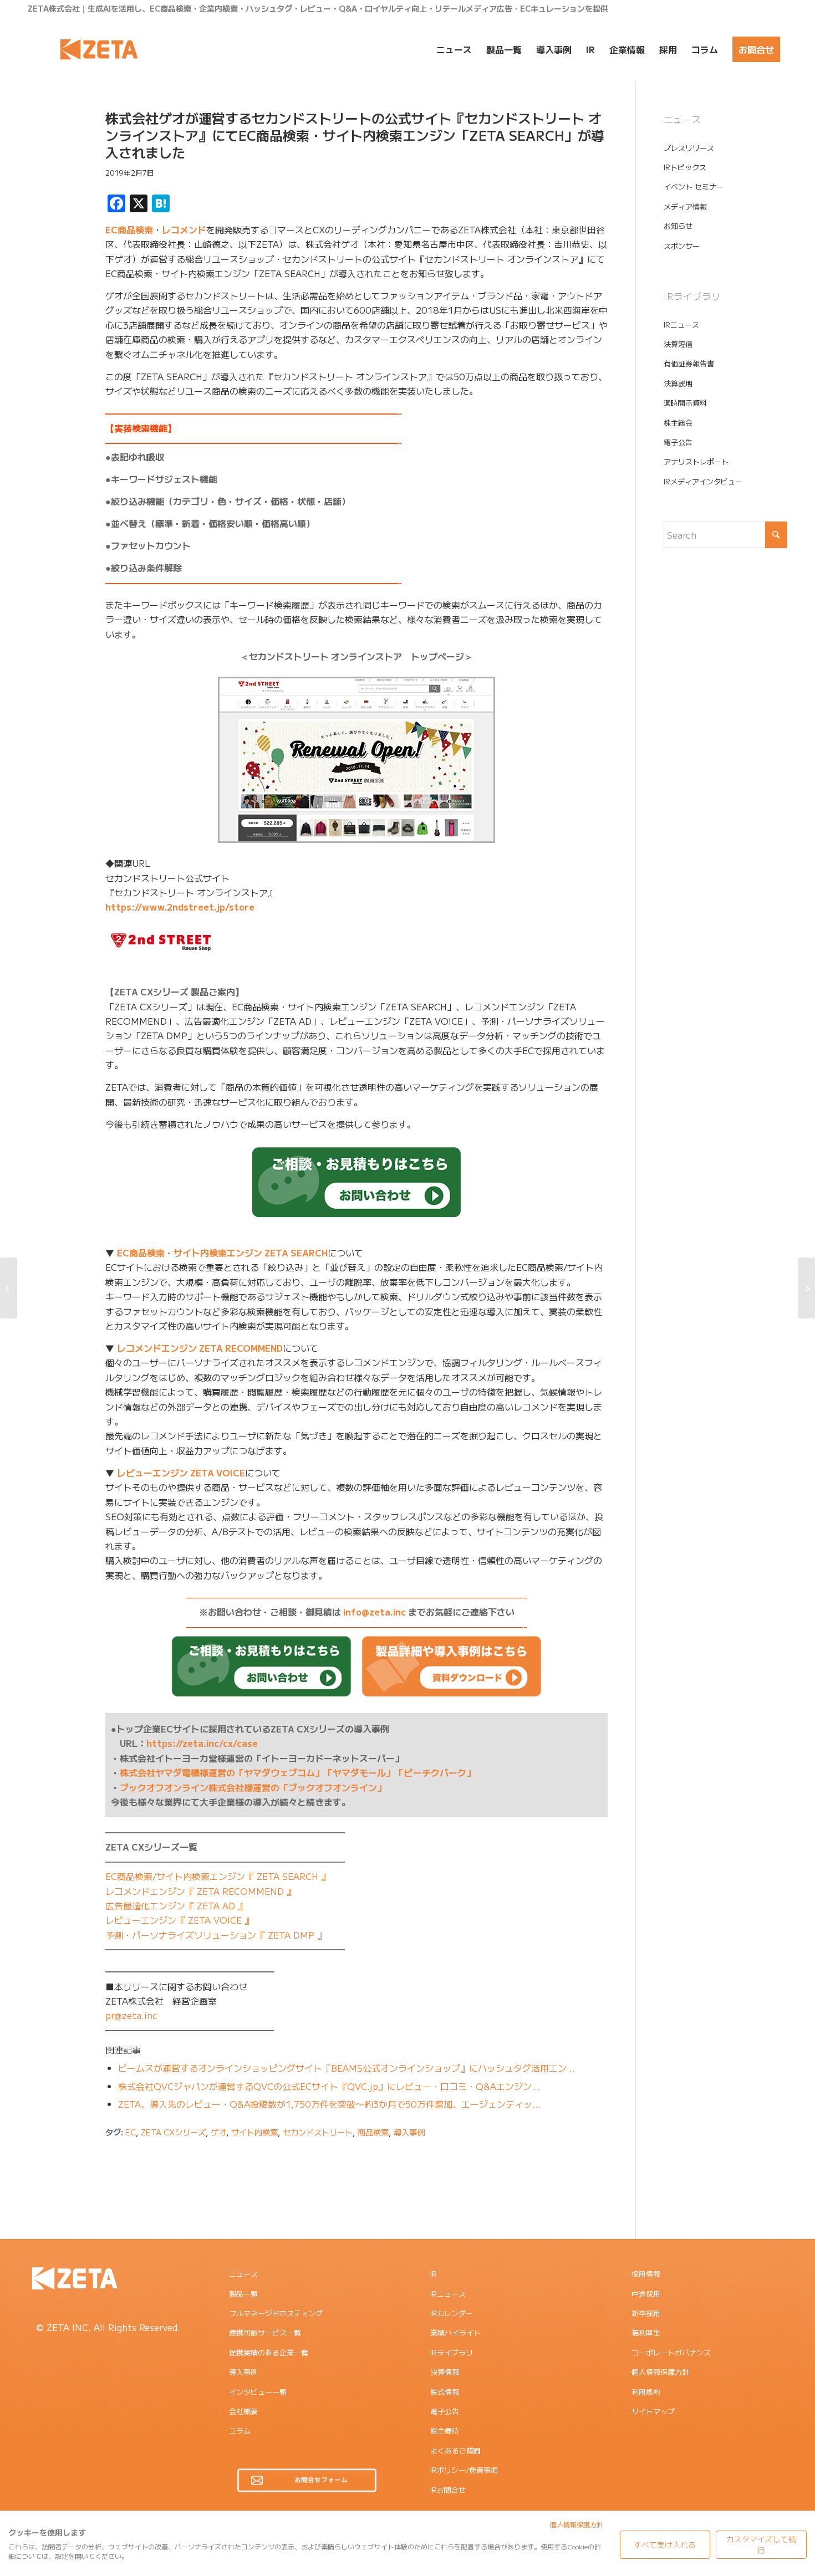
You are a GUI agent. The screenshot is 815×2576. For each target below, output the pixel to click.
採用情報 (646, 2274)
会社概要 (243, 2411)
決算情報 (445, 2372)
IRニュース (681, 324)
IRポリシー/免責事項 (464, 2470)
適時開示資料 (685, 403)
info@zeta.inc (375, 1612)
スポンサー (682, 246)
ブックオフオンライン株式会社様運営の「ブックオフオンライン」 (253, 1787)
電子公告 (678, 442)
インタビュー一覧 (258, 2392)
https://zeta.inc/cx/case (202, 1743)
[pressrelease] (53, 162)
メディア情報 (685, 206)
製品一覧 (243, 2294)
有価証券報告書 (689, 363)
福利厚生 (646, 2332)
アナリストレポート (696, 461)
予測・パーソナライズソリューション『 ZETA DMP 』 (216, 1935)
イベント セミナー (694, 186)
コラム (240, 2431)
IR (434, 2274)
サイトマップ (653, 2411)
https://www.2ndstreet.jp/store (180, 907)
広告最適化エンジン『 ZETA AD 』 (176, 1905)
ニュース (243, 2274)
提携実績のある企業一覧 (269, 2352)
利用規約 (646, 2392)
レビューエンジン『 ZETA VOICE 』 (179, 1920)
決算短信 (678, 344)
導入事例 (409, 2132)
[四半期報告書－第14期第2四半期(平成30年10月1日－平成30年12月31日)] (806, 1288)
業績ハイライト (455, 2332)
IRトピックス (685, 167)
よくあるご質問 (455, 2450)
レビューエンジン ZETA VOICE (181, 1473)
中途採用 (646, 2294)
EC (131, 2132)
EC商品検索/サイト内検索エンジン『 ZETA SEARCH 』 (218, 1876)
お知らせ (678, 226)
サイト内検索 (254, 2132)
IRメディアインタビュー (703, 481)
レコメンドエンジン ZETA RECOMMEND (200, 1348)
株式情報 (445, 2392)
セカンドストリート (318, 2132)
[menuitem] (454, 49)
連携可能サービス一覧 (265, 2332)
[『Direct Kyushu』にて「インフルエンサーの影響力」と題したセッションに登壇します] (9, 1288)
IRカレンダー (452, 2313)
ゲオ (218, 2132)
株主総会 (678, 423)
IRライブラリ (452, 2352)
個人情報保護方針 (660, 2372)
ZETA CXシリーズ (173, 2132)
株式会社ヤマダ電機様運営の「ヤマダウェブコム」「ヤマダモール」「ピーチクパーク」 (297, 1772)
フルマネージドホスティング (276, 2313)
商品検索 (373, 2132)
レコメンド (184, 229)
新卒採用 (646, 2313)
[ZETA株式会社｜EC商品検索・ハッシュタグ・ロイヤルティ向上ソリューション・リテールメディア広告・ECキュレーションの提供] (99, 49)
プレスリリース (689, 148)
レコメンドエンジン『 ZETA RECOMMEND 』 (200, 1891)
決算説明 (678, 383)
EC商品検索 (129, 229)
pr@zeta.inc (131, 2015)
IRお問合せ (448, 2490)
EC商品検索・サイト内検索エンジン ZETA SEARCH (222, 1253)
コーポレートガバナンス (671, 2352)
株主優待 (445, 2431)
